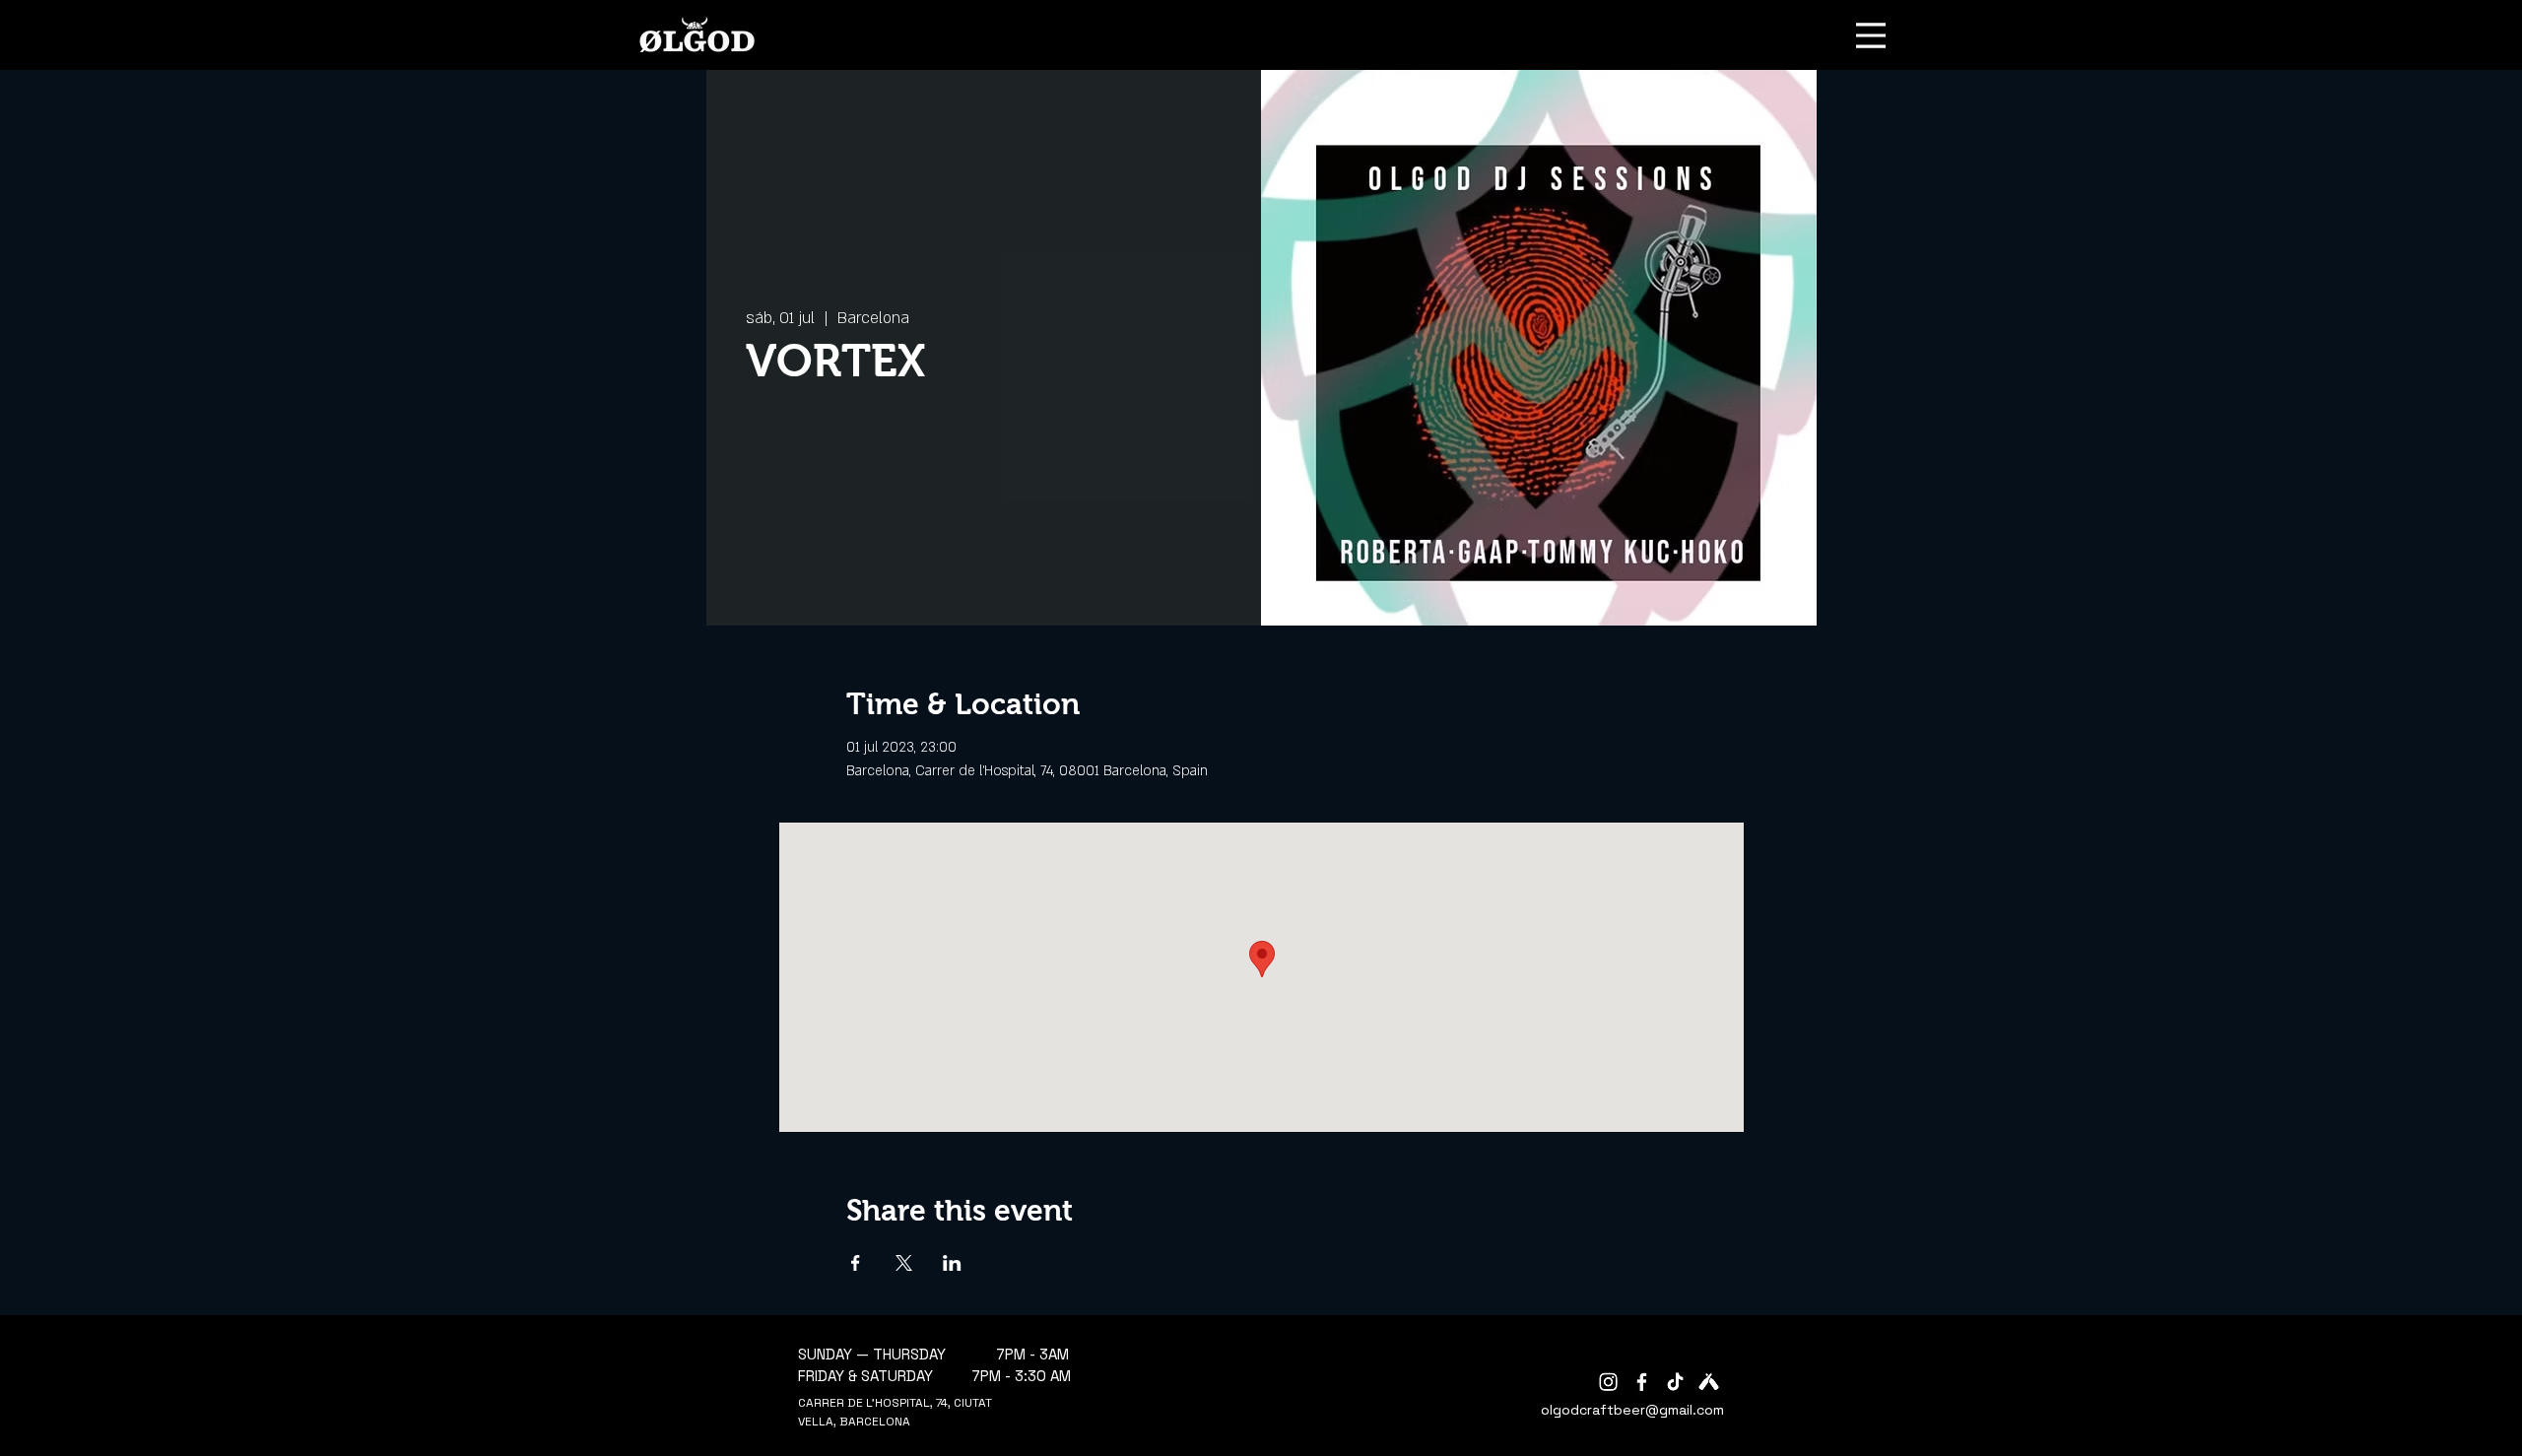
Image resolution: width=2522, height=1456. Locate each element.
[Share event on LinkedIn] (952, 1263)
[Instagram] (1608, 1382)
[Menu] (1871, 35)
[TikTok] (1675, 1382)
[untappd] (1709, 1382)
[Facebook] (1642, 1382)
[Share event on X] (904, 1263)
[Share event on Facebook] (856, 1263)
